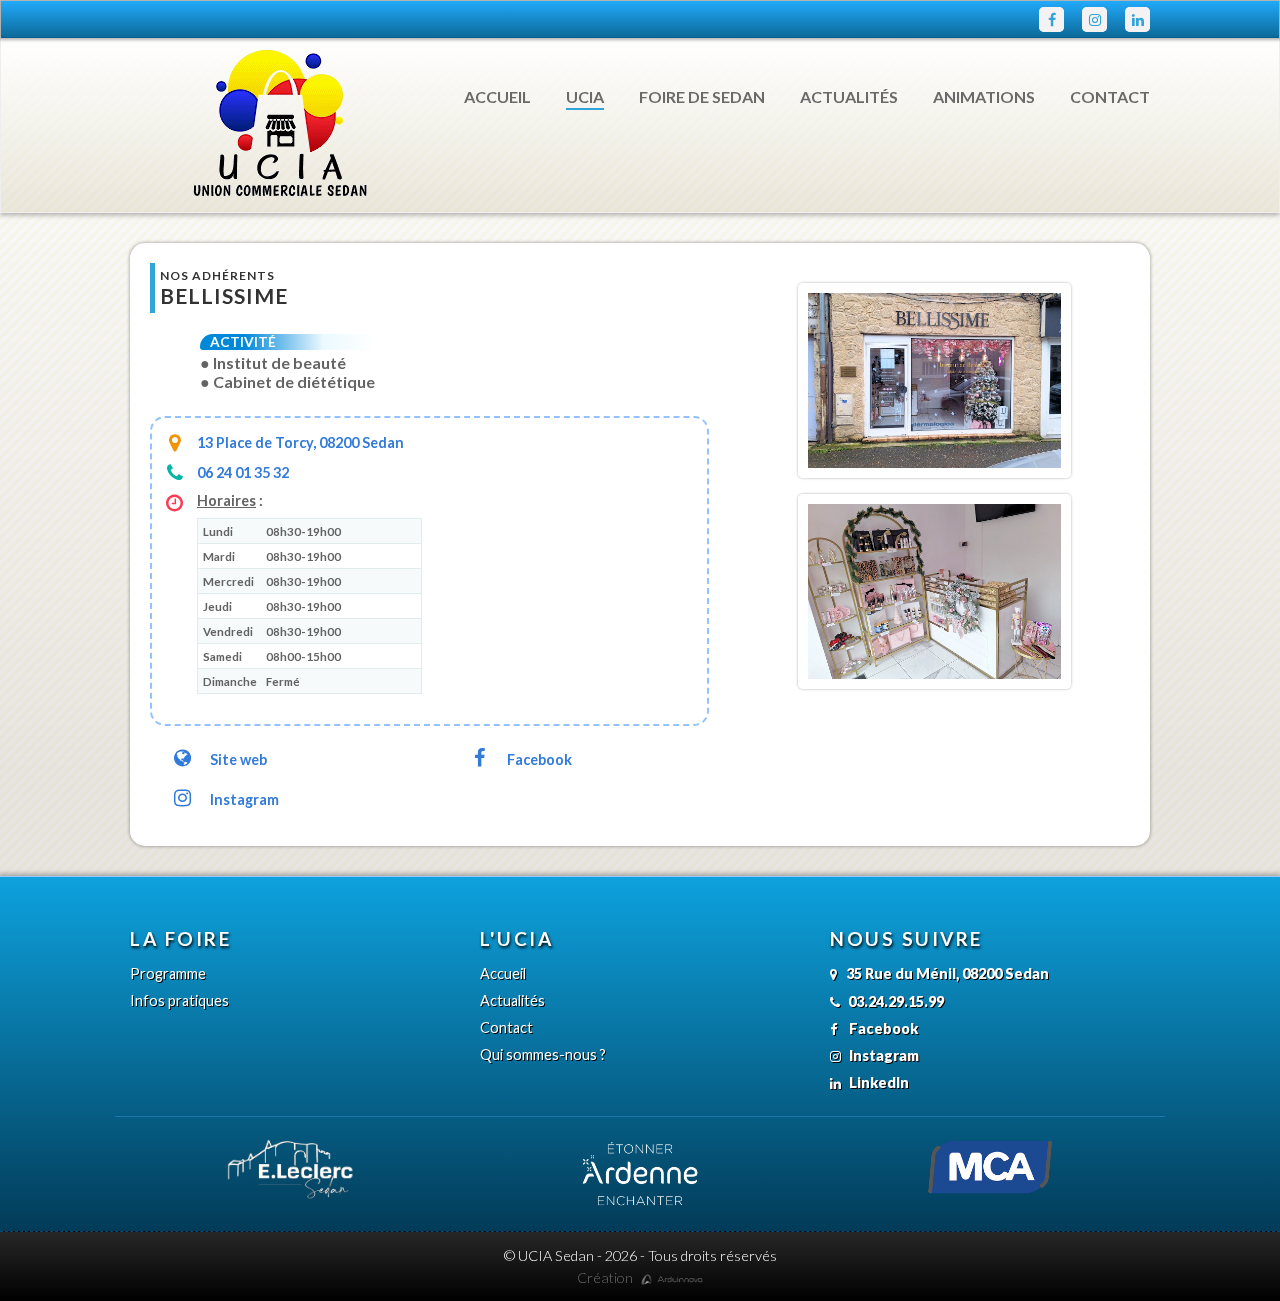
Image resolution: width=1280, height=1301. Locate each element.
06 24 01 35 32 (243, 472)
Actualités (849, 96)
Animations (984, 96)
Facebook (539, 759)
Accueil (497, 96)
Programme (168, 973)
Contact (1110, 96)
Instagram (244, 799)
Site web (238, 759)
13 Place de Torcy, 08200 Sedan (300, 442)
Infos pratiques (179, 1000)
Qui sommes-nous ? (543, 1054)
